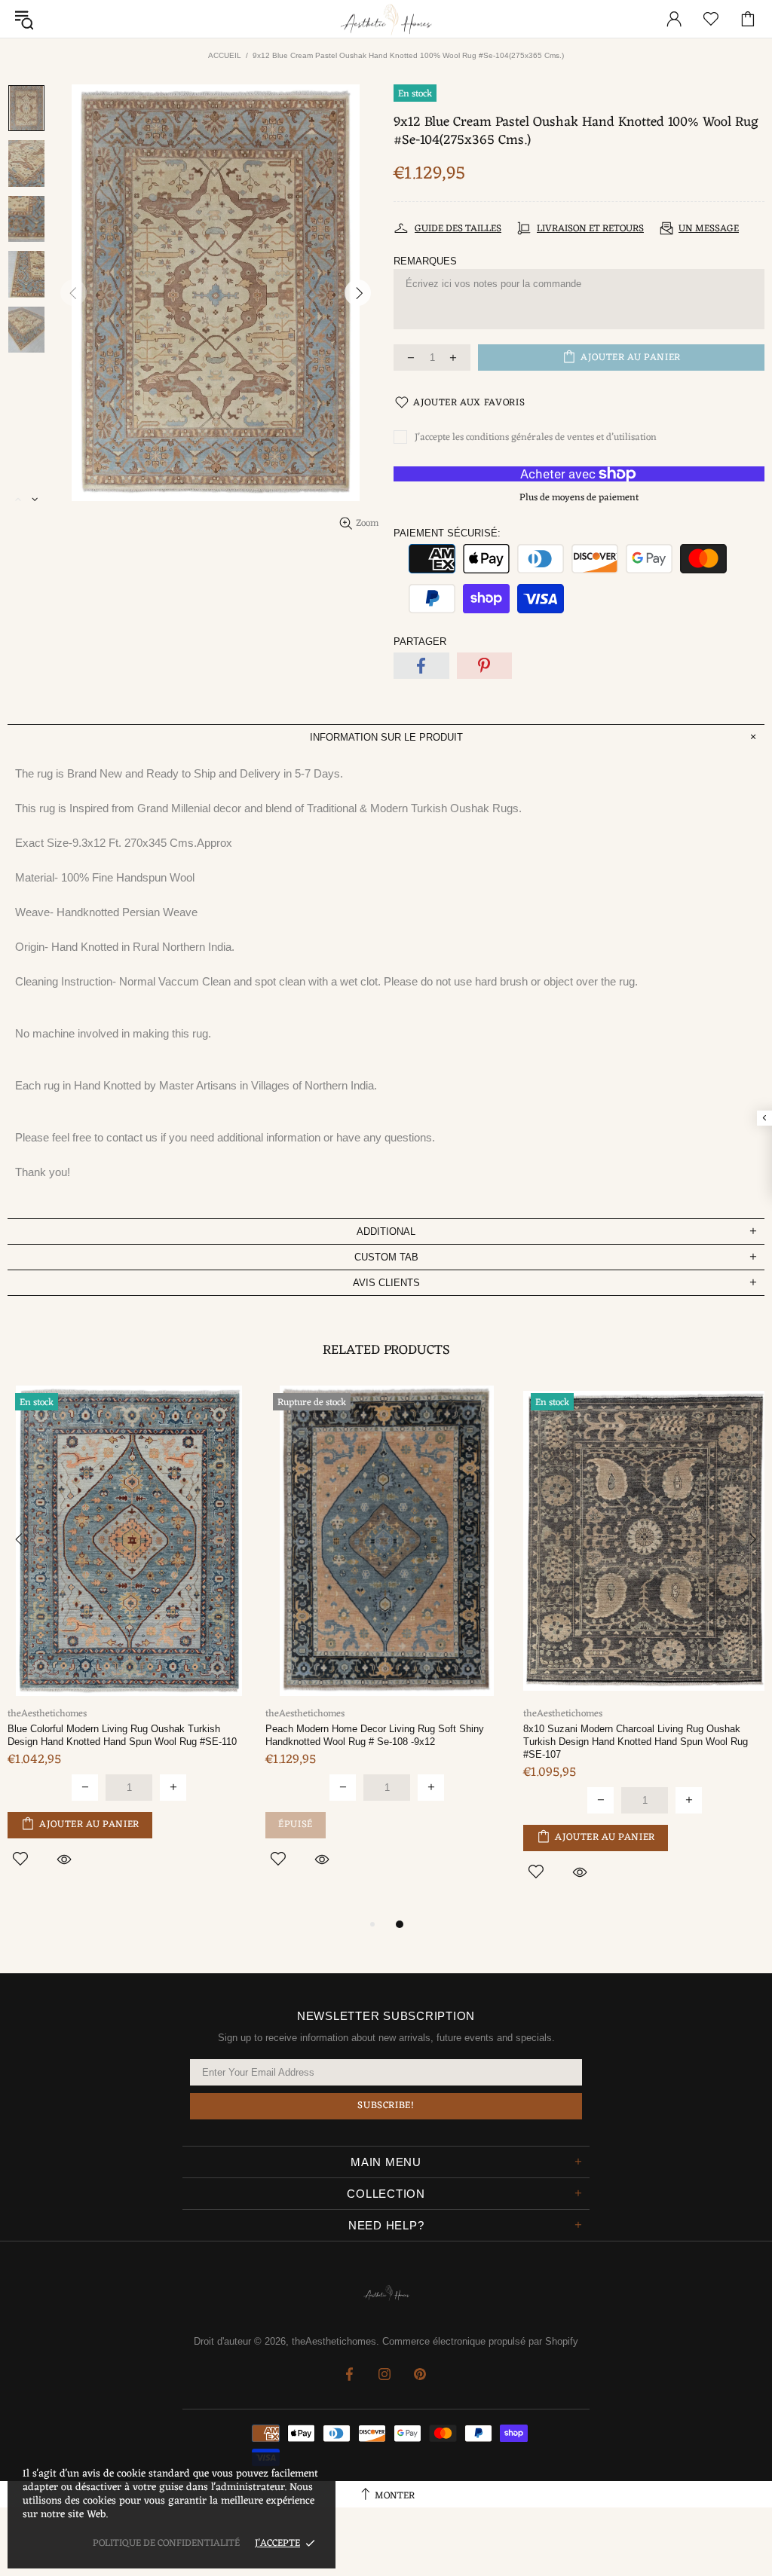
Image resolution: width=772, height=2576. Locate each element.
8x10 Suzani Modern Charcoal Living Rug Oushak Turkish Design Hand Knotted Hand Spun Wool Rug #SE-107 (636, 1742)
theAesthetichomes (386, 19)
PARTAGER (420, 642)
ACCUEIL (225, 55)
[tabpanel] (129, 1644)
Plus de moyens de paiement (579, 498)
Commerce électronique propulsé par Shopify (480, 2341)
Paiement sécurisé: (447, 533)
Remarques (425, 261)
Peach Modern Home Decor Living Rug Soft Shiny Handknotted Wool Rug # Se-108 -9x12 (375, 1735)
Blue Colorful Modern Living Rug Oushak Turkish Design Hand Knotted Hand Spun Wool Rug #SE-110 (122, 1735)
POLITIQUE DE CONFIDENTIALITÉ (166, 2543)
